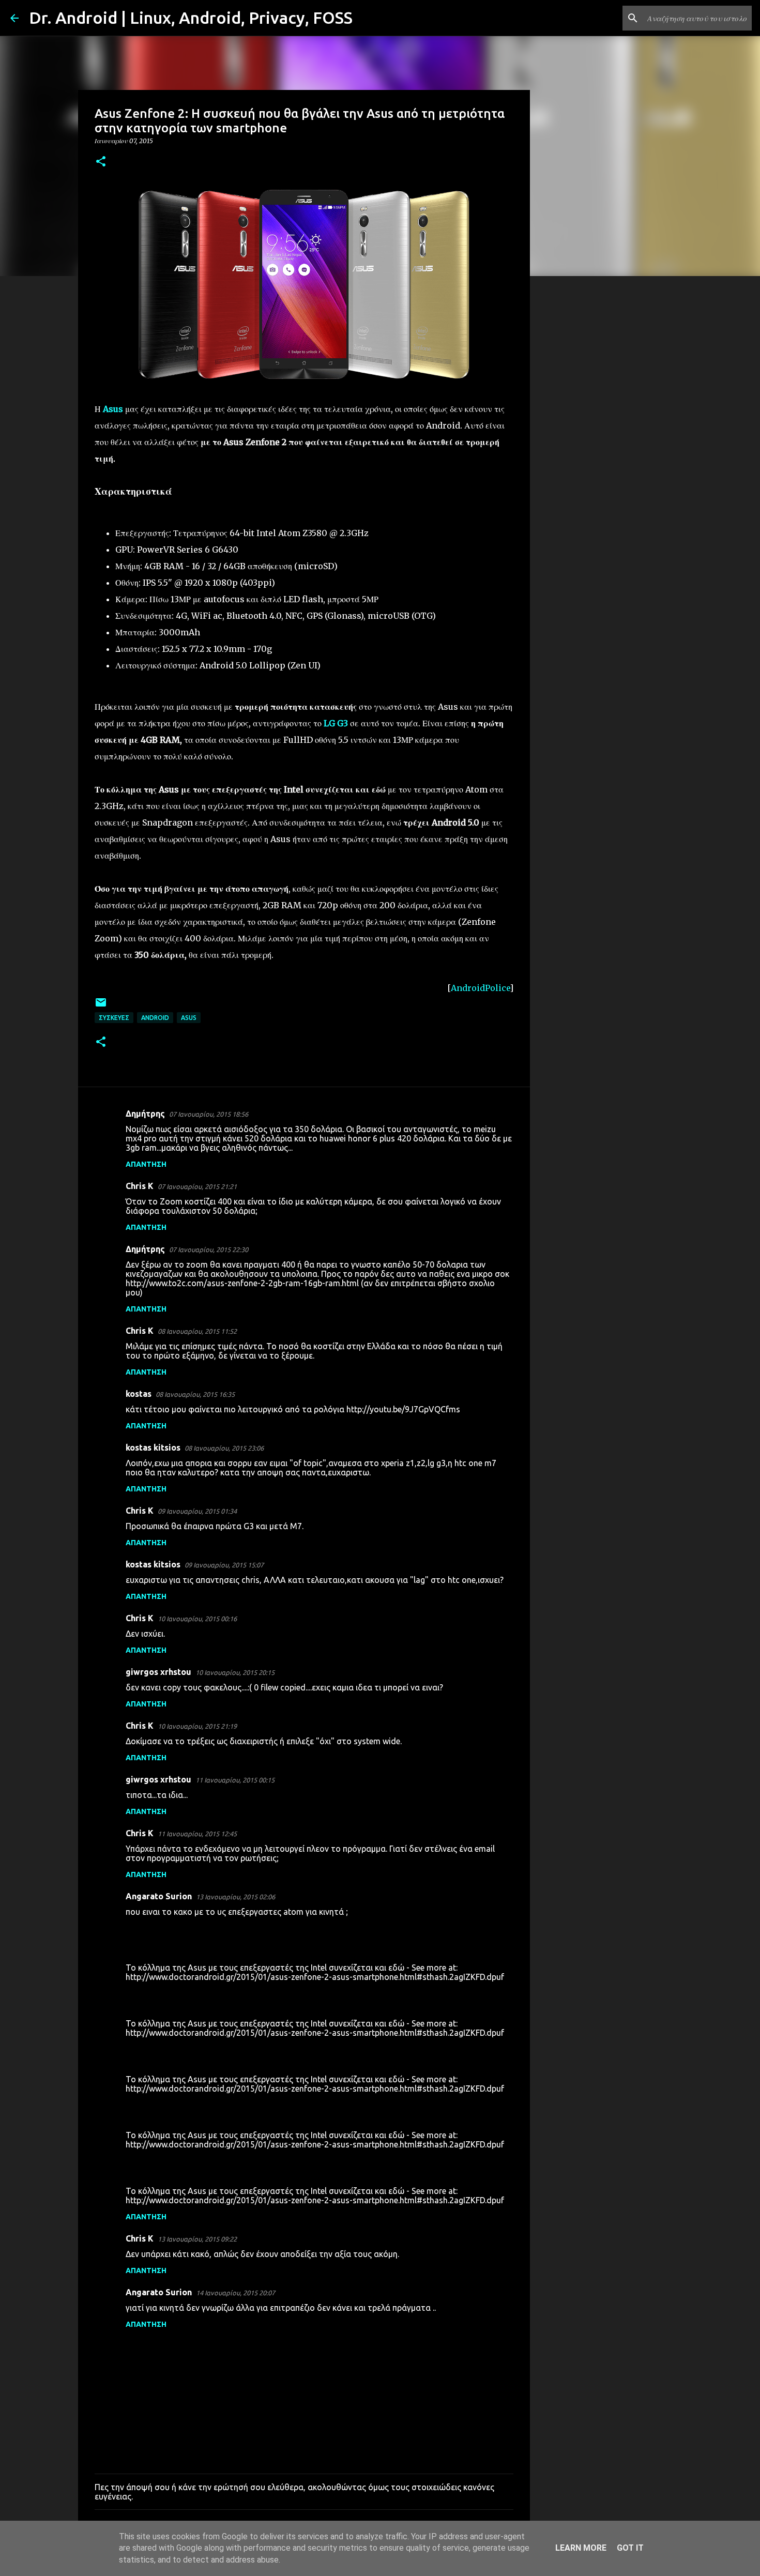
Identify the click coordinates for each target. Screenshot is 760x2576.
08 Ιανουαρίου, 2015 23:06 (224, 1448)
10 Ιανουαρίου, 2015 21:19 (197, 1726)
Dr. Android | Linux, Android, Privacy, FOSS (191, 18)
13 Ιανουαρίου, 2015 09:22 (197, 2239)
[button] (101, 162)
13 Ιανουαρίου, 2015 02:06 (235, 1897)
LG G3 (336, 723)
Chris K (140, 1186)
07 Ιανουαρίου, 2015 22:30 (209, 1249)
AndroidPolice (480, 988)
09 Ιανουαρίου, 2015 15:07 (224, 1565)
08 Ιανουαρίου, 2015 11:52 (197, 1331)
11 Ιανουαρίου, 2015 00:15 (235, 1780)
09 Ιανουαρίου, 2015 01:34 (197, 1511)
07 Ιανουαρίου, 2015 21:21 (197, 1186)
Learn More (581, 2548)
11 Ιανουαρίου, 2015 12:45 (197, 1834)
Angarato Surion (159, 1896)
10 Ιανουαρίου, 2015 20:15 (235, 1672)
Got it (630, 2548)
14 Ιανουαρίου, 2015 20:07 (235, 2293)
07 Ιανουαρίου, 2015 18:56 (209, 1114)
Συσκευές (114, 1018)
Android (155, 1018)
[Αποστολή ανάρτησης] (101, 1006)
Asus (189, 1018)
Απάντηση (146, 1164)
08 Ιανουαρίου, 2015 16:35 (195, 1394)
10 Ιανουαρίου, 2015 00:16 (197, 1619)
